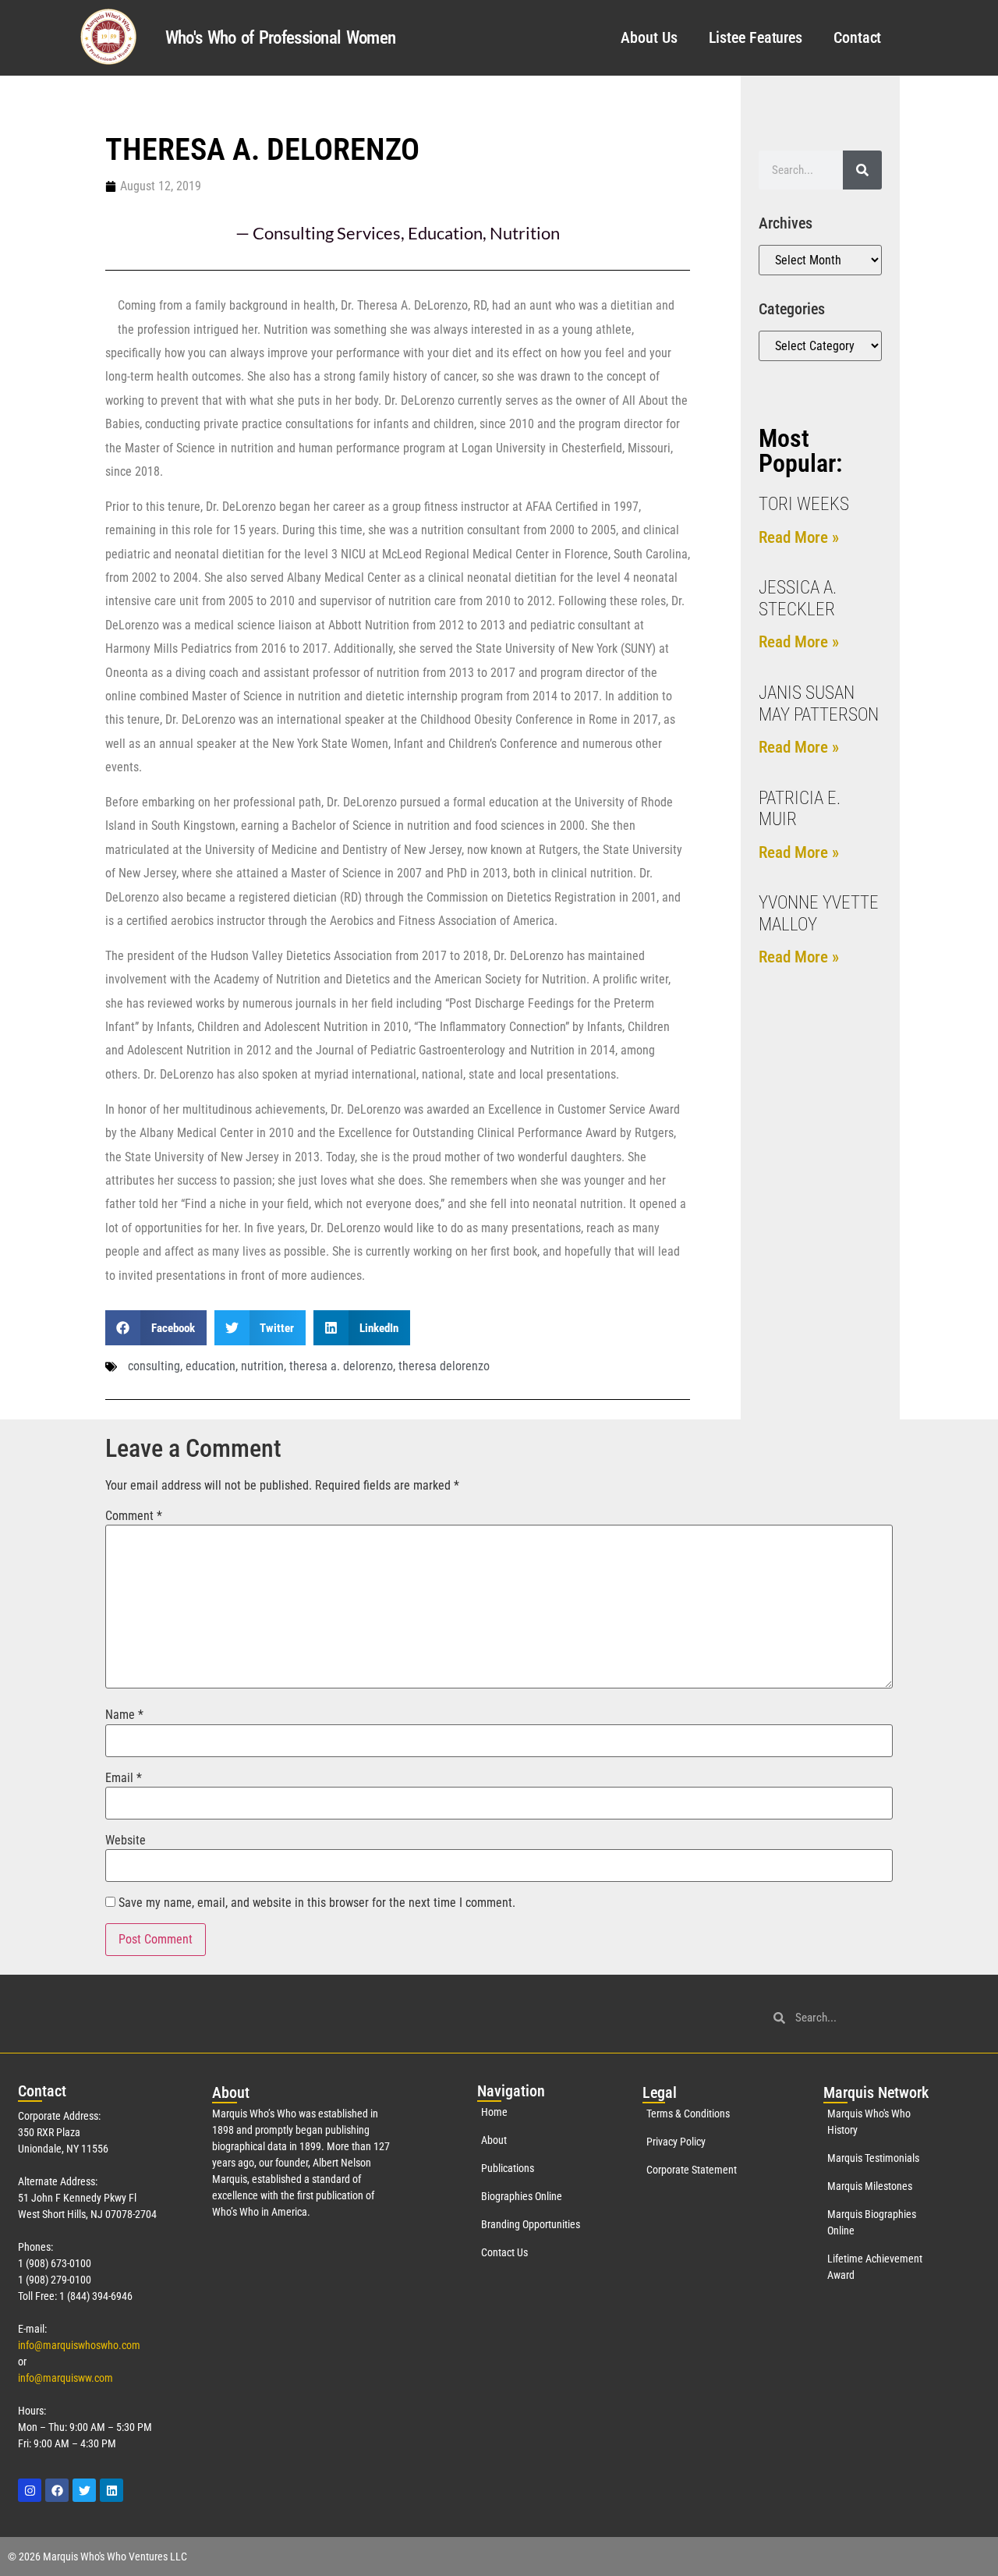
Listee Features (756, 37)
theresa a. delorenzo (341, 1366)
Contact (857, 37)
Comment (134, 1516)
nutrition (262, 1366)
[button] (156, 1328)
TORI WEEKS (804, 504)
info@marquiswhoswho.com (79, 2345)
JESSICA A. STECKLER (798, 599)
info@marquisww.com (65, 2378)
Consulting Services (327, 233)
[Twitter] (84, 2490)
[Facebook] (57, 2490)
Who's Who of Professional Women (280, 38)
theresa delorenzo (444, 1366)
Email (124, 1778)
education (211, 1366)
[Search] (862, 170)
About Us (649, 37)
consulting (154, 1366)
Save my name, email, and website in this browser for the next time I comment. (317, 1903)
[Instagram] (30, 2490)
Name (124, 1715)
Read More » (799, 537)
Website (126, 1841)
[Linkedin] (111, 2490)
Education (445, 233)
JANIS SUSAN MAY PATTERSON (819, 704)
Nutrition (525, 233)
